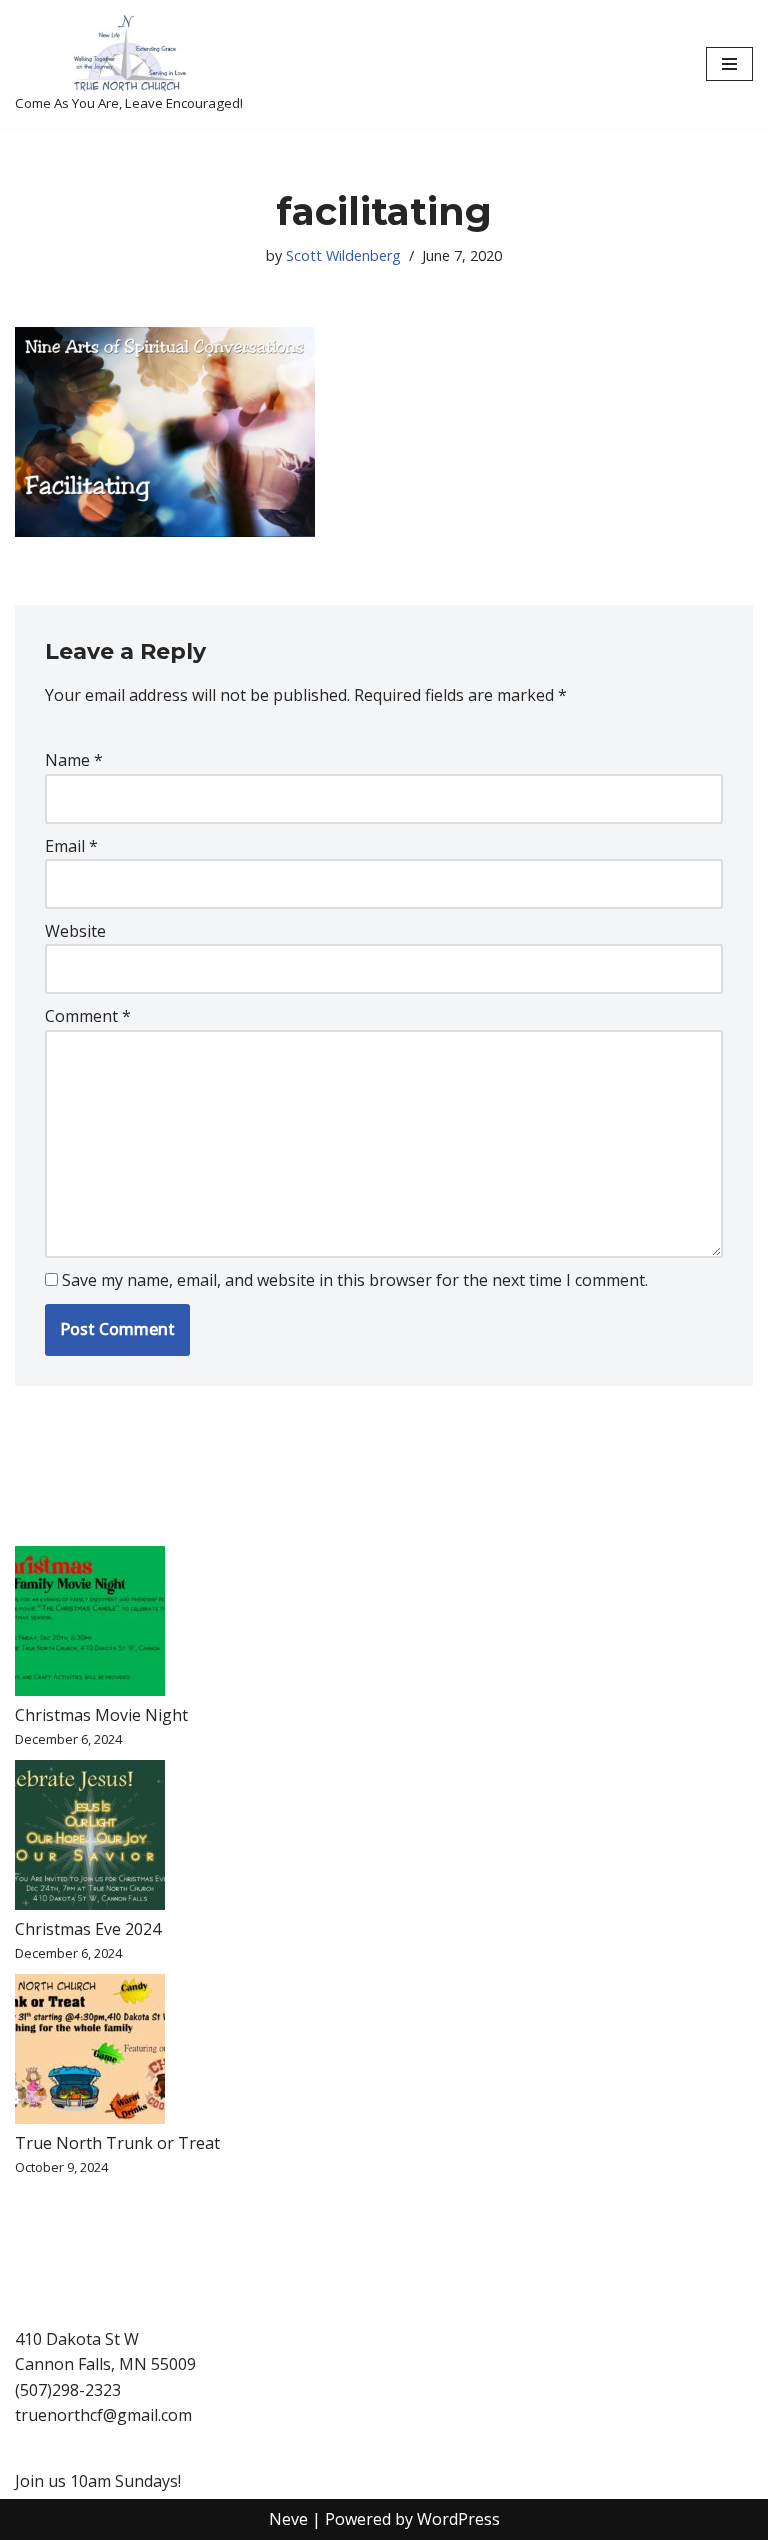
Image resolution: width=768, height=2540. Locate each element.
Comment (88, 1016)
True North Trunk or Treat (117, 2143)
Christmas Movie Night (101, 1715)
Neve (288, 2519)
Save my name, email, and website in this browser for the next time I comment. (355, 1280)
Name (74, 760)
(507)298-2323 (68, 2390)
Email (71, 846)
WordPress (458, 2519)
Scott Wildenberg (343, 255)
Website (75, 931)
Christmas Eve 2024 (88, 1929)
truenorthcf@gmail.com (103, 2415)
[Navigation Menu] (729, 64)
